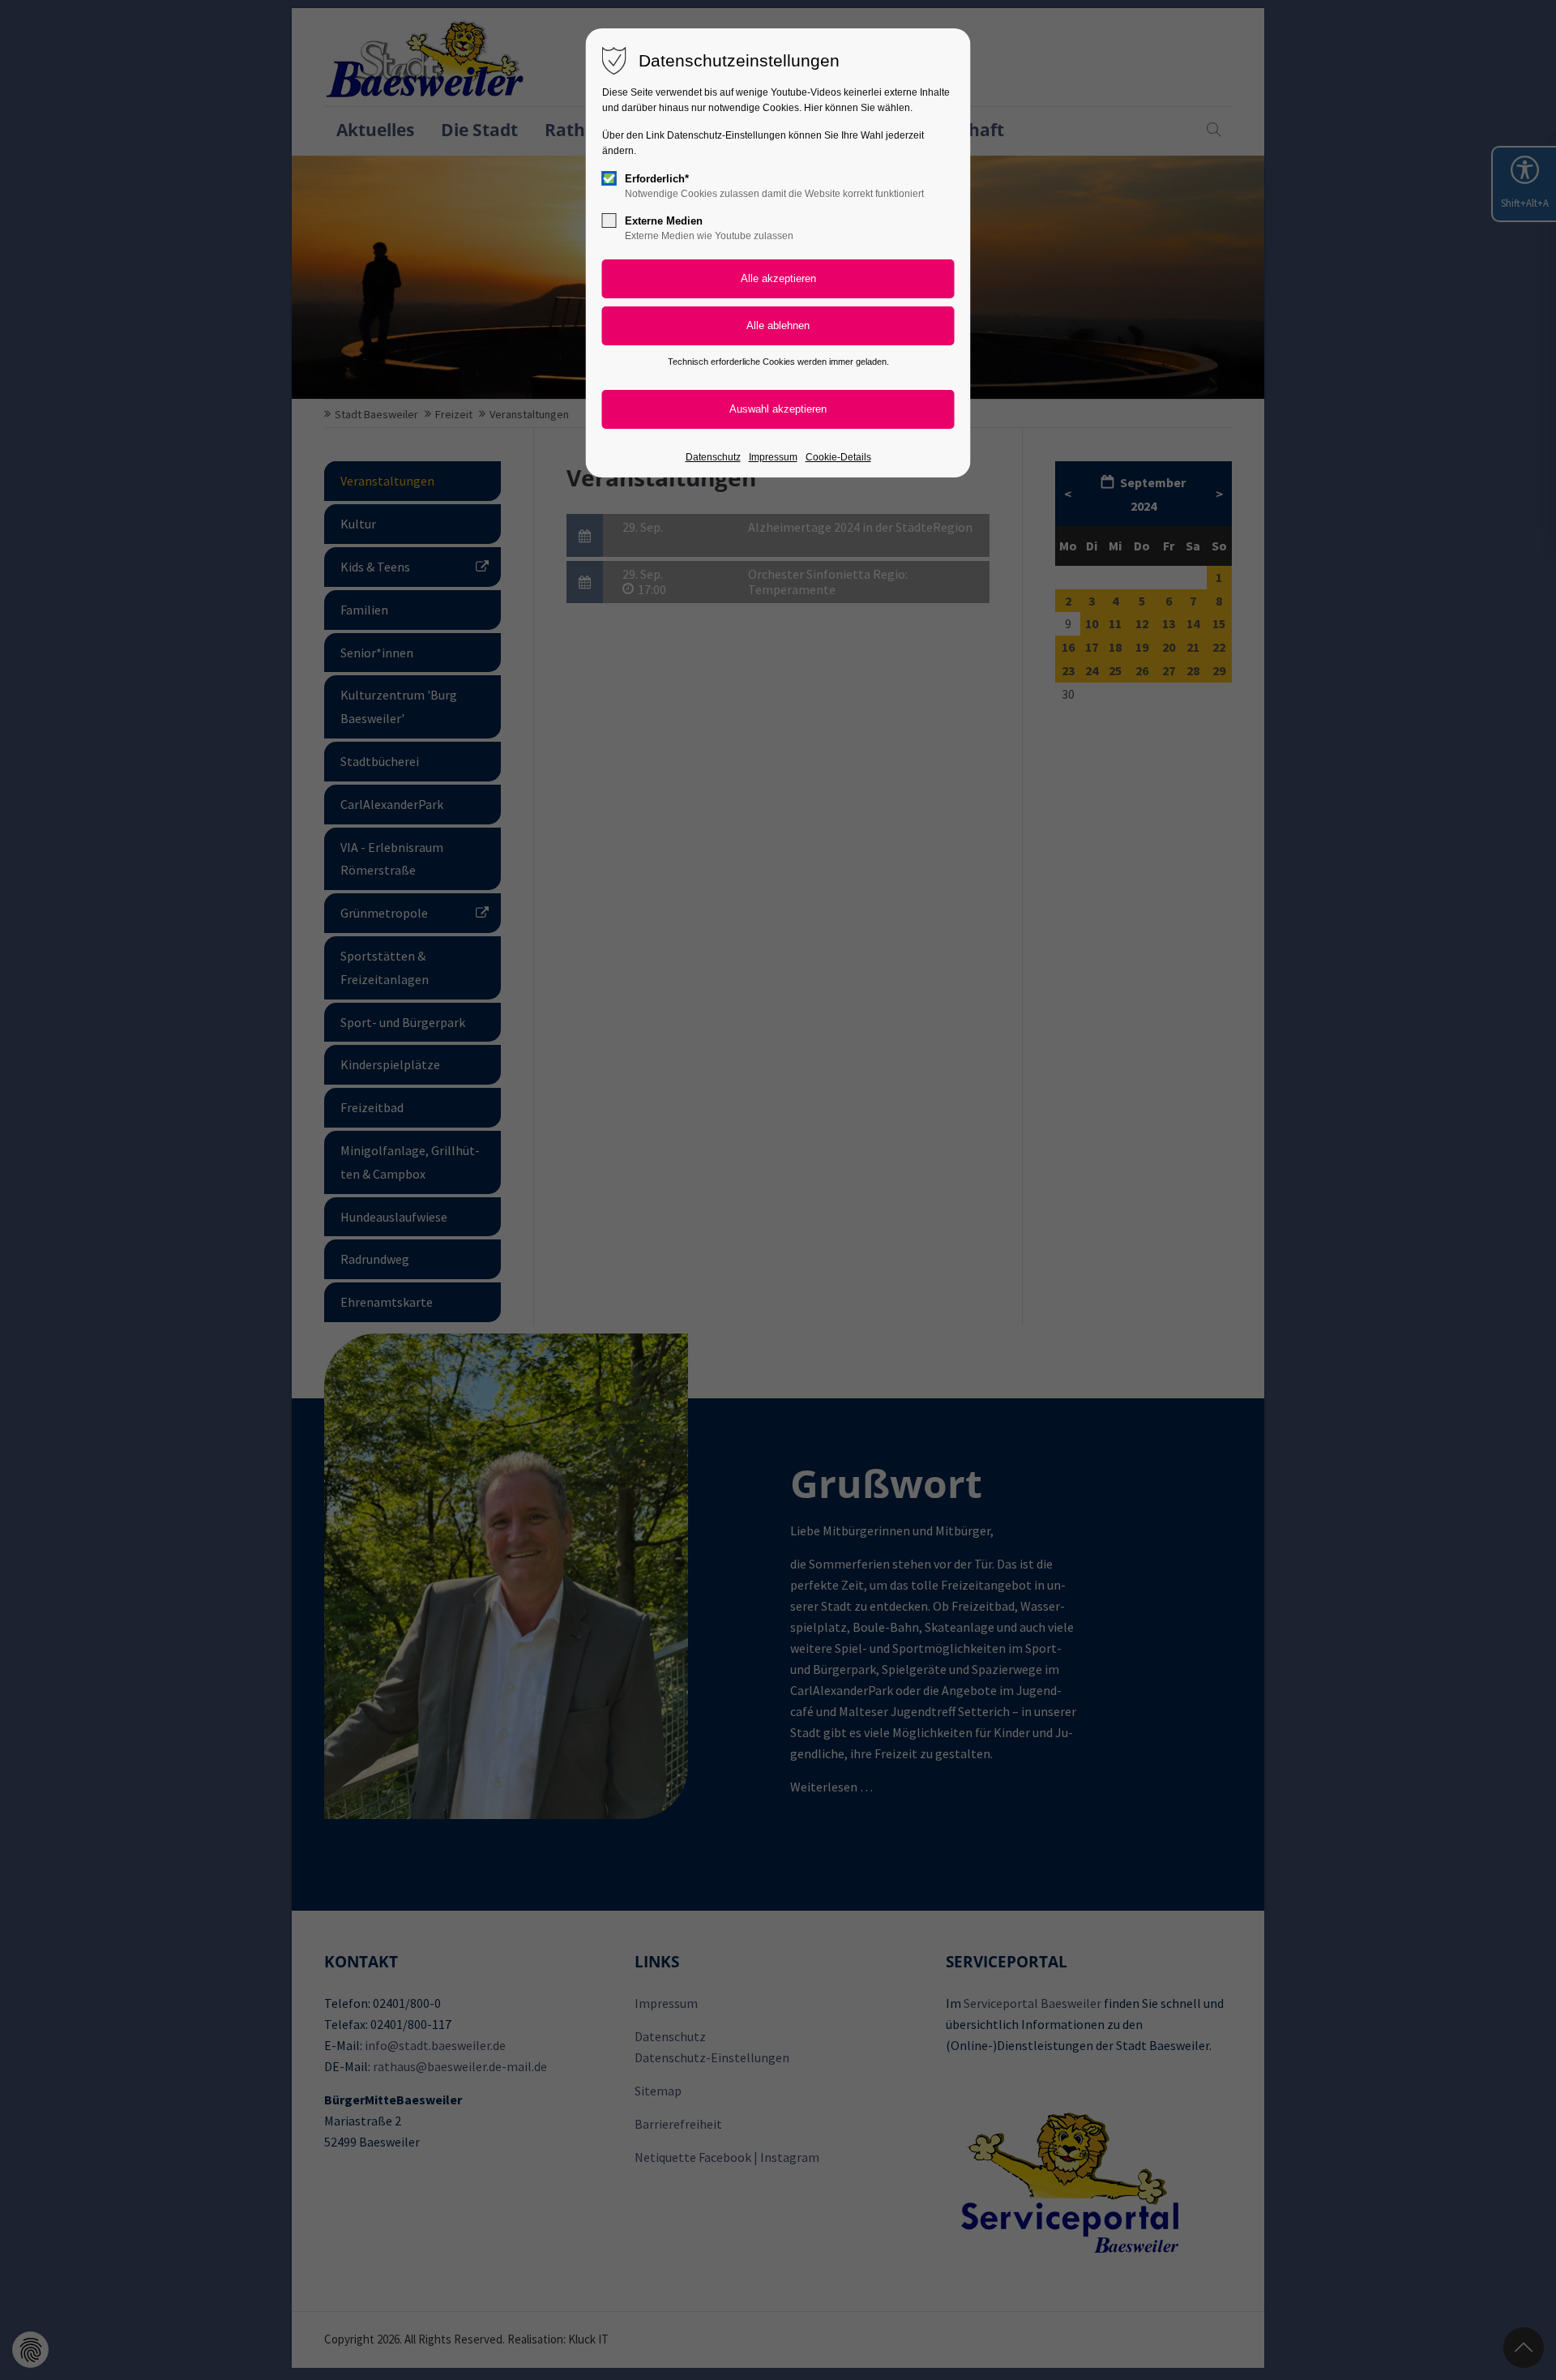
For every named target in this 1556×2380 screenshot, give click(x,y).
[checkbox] (609, 178)
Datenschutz (713, 457)
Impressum (773, 457)
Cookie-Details (838, 457)
